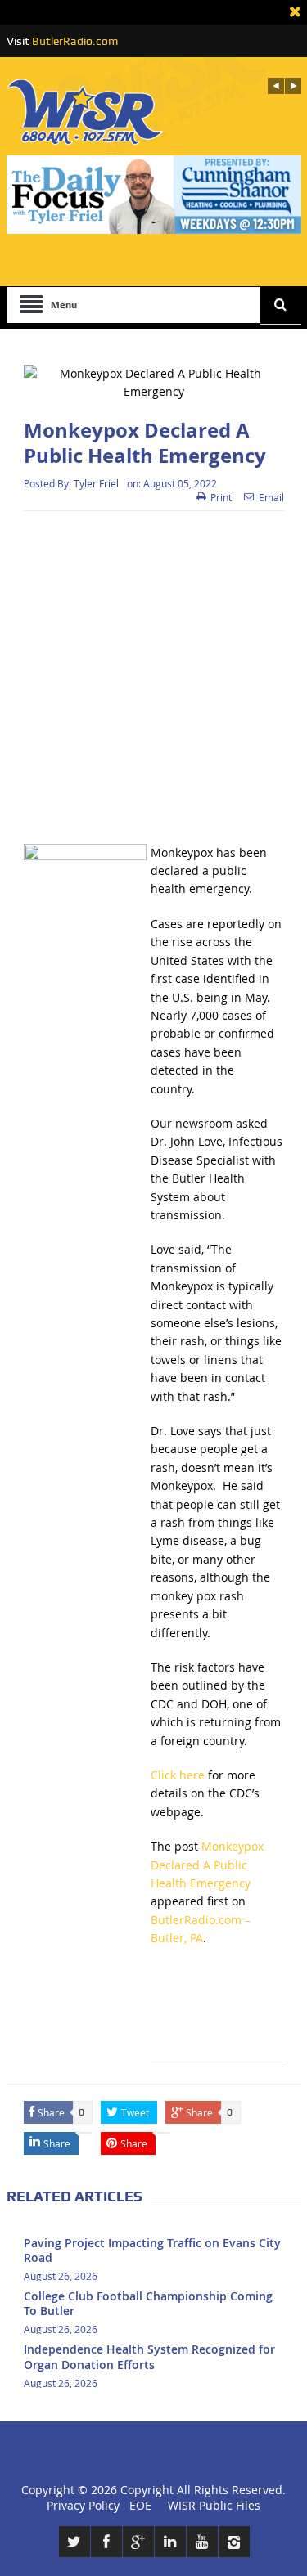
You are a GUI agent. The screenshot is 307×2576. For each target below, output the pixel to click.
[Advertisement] (153, 678)
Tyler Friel (96, 483)
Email (271, 497)
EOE (137, 2505)
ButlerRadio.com (75, 41)
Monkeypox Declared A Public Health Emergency (207, 1865)
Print (221, 497)
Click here (178, 1775)
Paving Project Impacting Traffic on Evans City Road (152, 2250)
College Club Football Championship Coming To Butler (148, 2303)
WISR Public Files (214, 2505)
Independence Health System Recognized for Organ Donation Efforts (149, 2356)
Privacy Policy (83, 2505)
